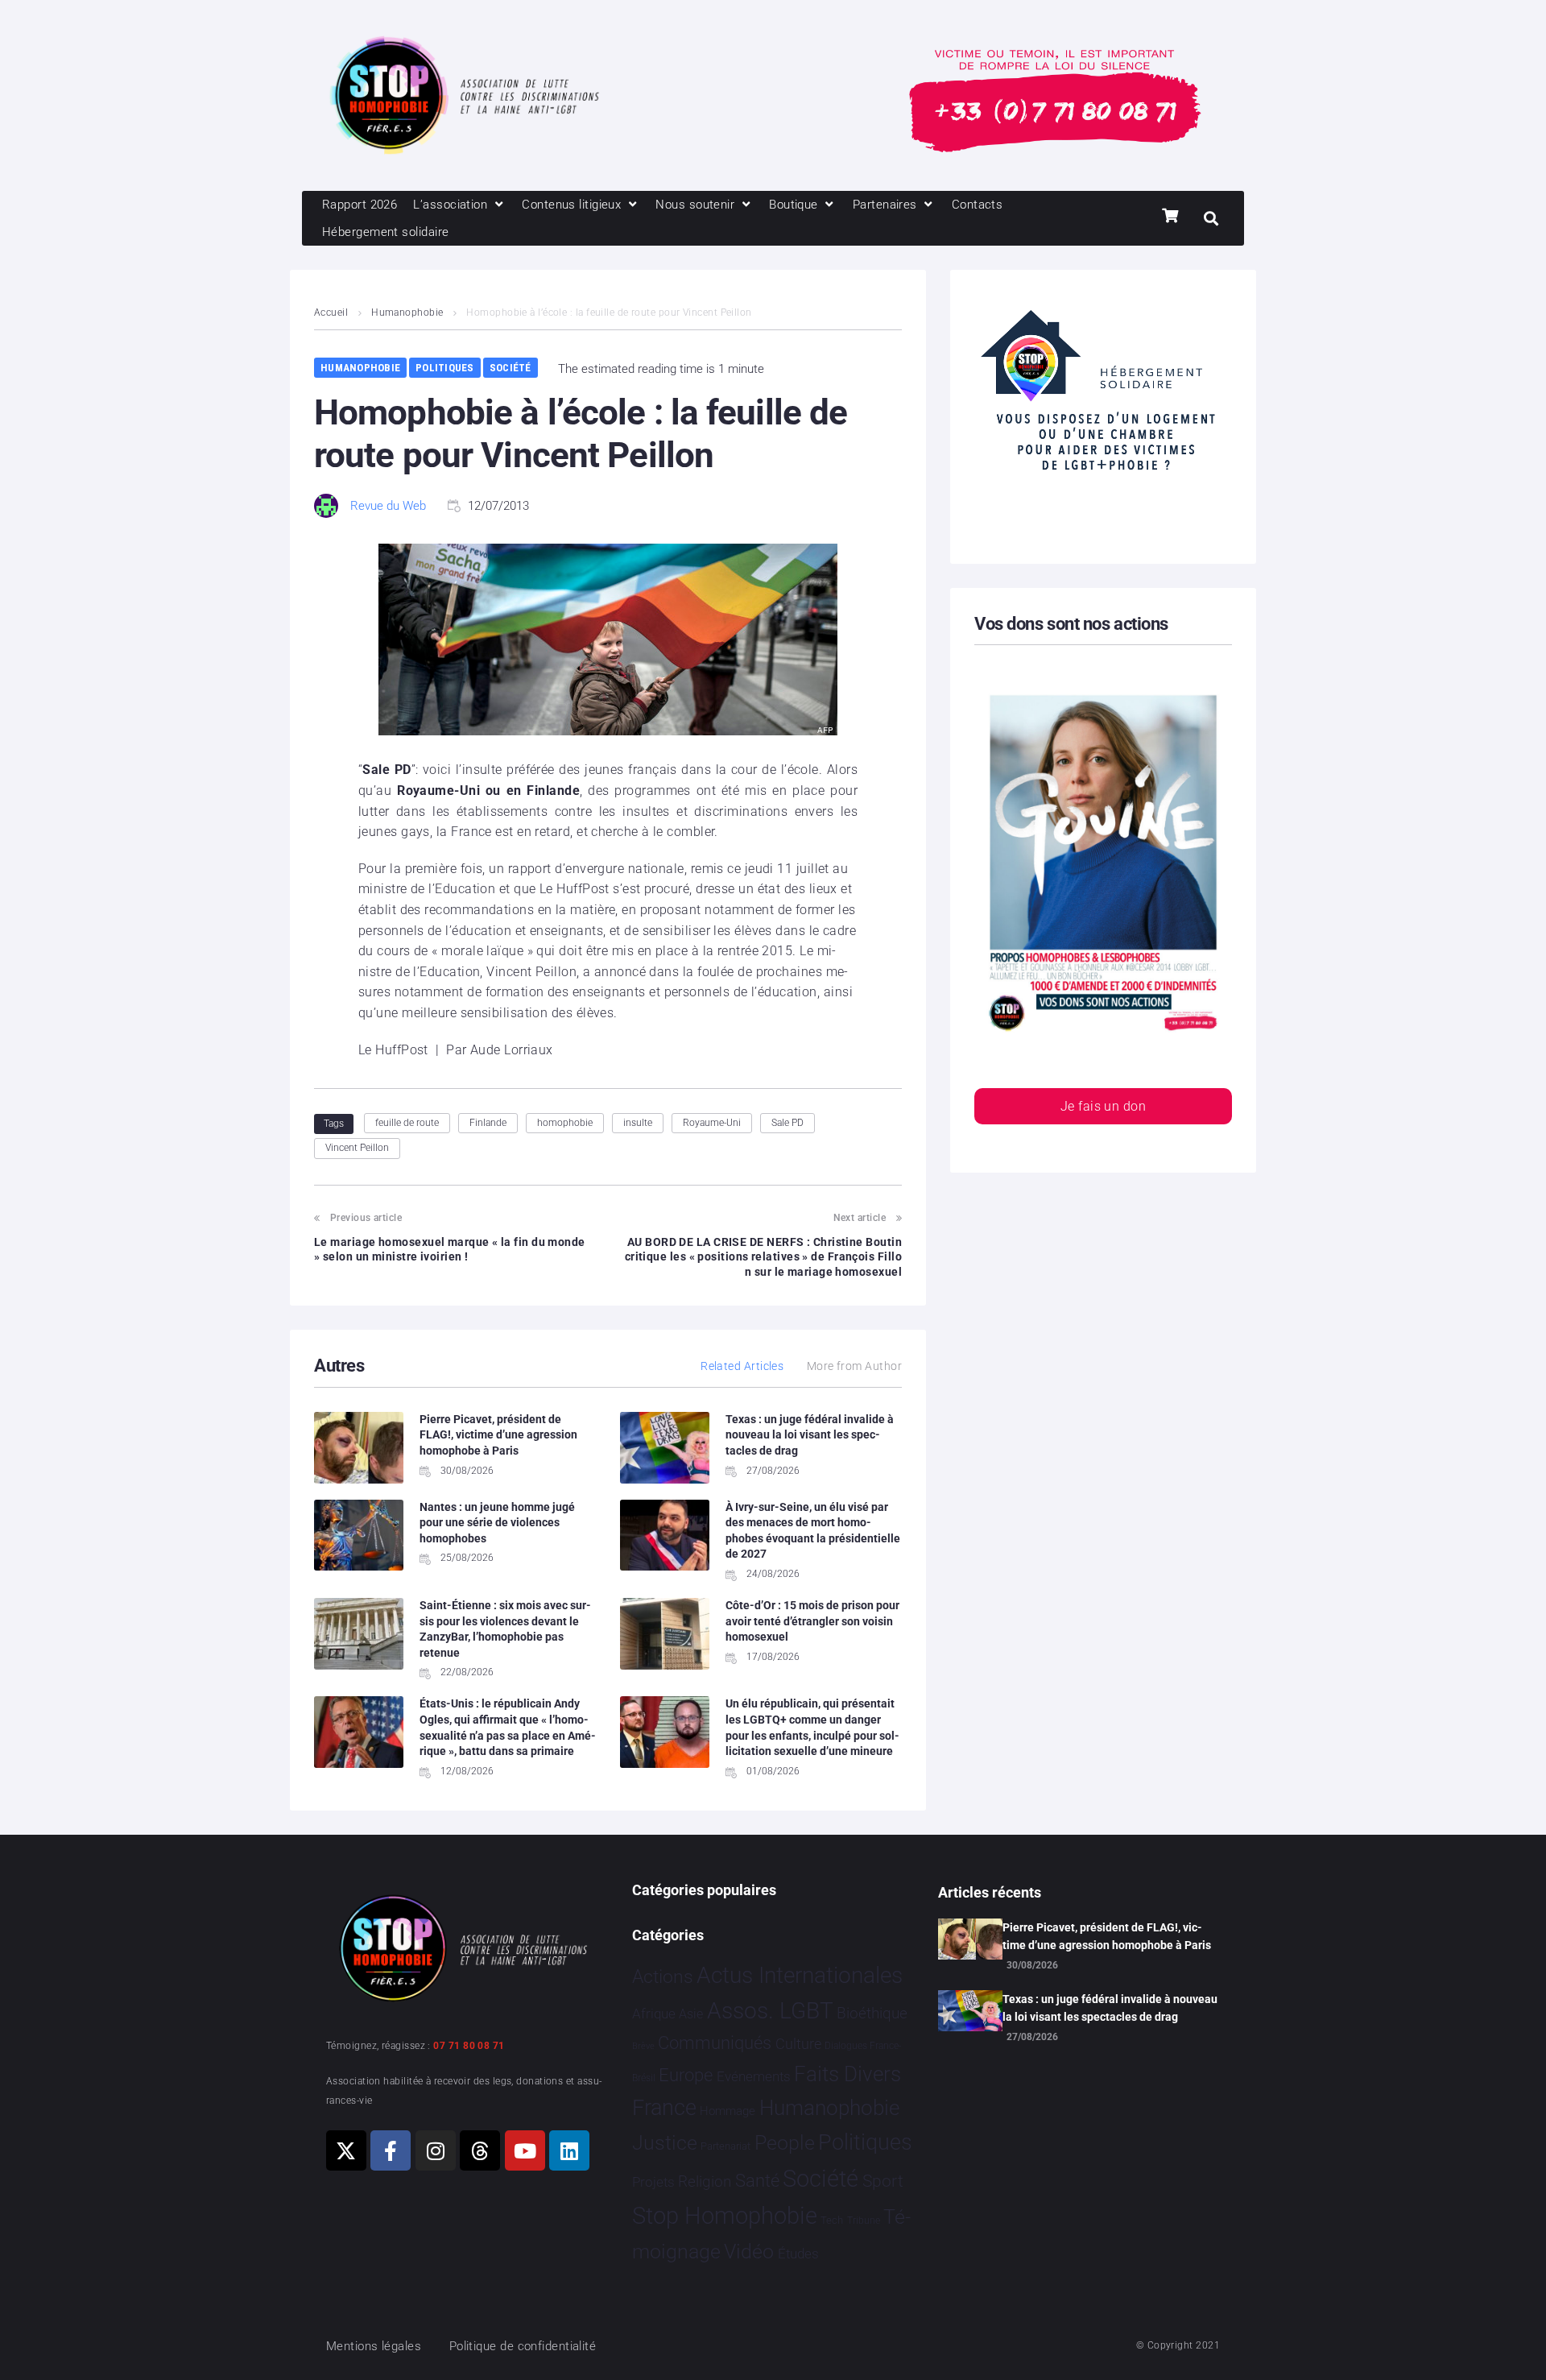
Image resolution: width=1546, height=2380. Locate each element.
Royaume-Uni (712, 1123)
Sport (883, 2181)
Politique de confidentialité (523, 2346)
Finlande (488, 1123)
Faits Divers (847, 2074)
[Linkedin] (569, 2150)
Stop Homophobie (725, 2216)
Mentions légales (374, 2346)
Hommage (728, 2111)
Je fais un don (1103, 1106)
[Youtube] (525, 2150)
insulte (638, 1123)
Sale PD (787, 1123)
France (664, 2108)
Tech (832, 2220)
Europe (686, 2075)
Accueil (331, 313)
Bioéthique (872, 2014)
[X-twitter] (346, 2150)
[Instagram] (436, 2150)
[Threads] (480, 2150)
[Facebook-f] (391, 2150)
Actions (663, 1977)
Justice (665, 2143)
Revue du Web (388, 506)
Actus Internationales (800, 1975)
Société (511, 368)
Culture (798, 2044)
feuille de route (407, 1123)
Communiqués (715, 2043)
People (785, 2143)
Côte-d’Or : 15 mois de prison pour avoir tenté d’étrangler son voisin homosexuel (812, 1621)
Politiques (445, 368)
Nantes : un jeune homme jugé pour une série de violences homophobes (497, 1523)
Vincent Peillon (357, 1148)
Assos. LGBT (770, 2011)
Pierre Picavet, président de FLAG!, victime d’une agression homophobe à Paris (498, 1435)
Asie (691, 2014)
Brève (643, 2046)
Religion (705, 2182)
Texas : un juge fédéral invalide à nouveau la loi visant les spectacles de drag (810, 1435)
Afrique (654, 2014)
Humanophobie (407, 313)
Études (798, 2254)
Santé (757, 2180)
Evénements (754, 2076)
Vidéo (749, 2251)
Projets (653, 2182)
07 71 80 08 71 (469, 2046)
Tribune (864, 2221)
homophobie (565, 1123)
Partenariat (725, 2146)
